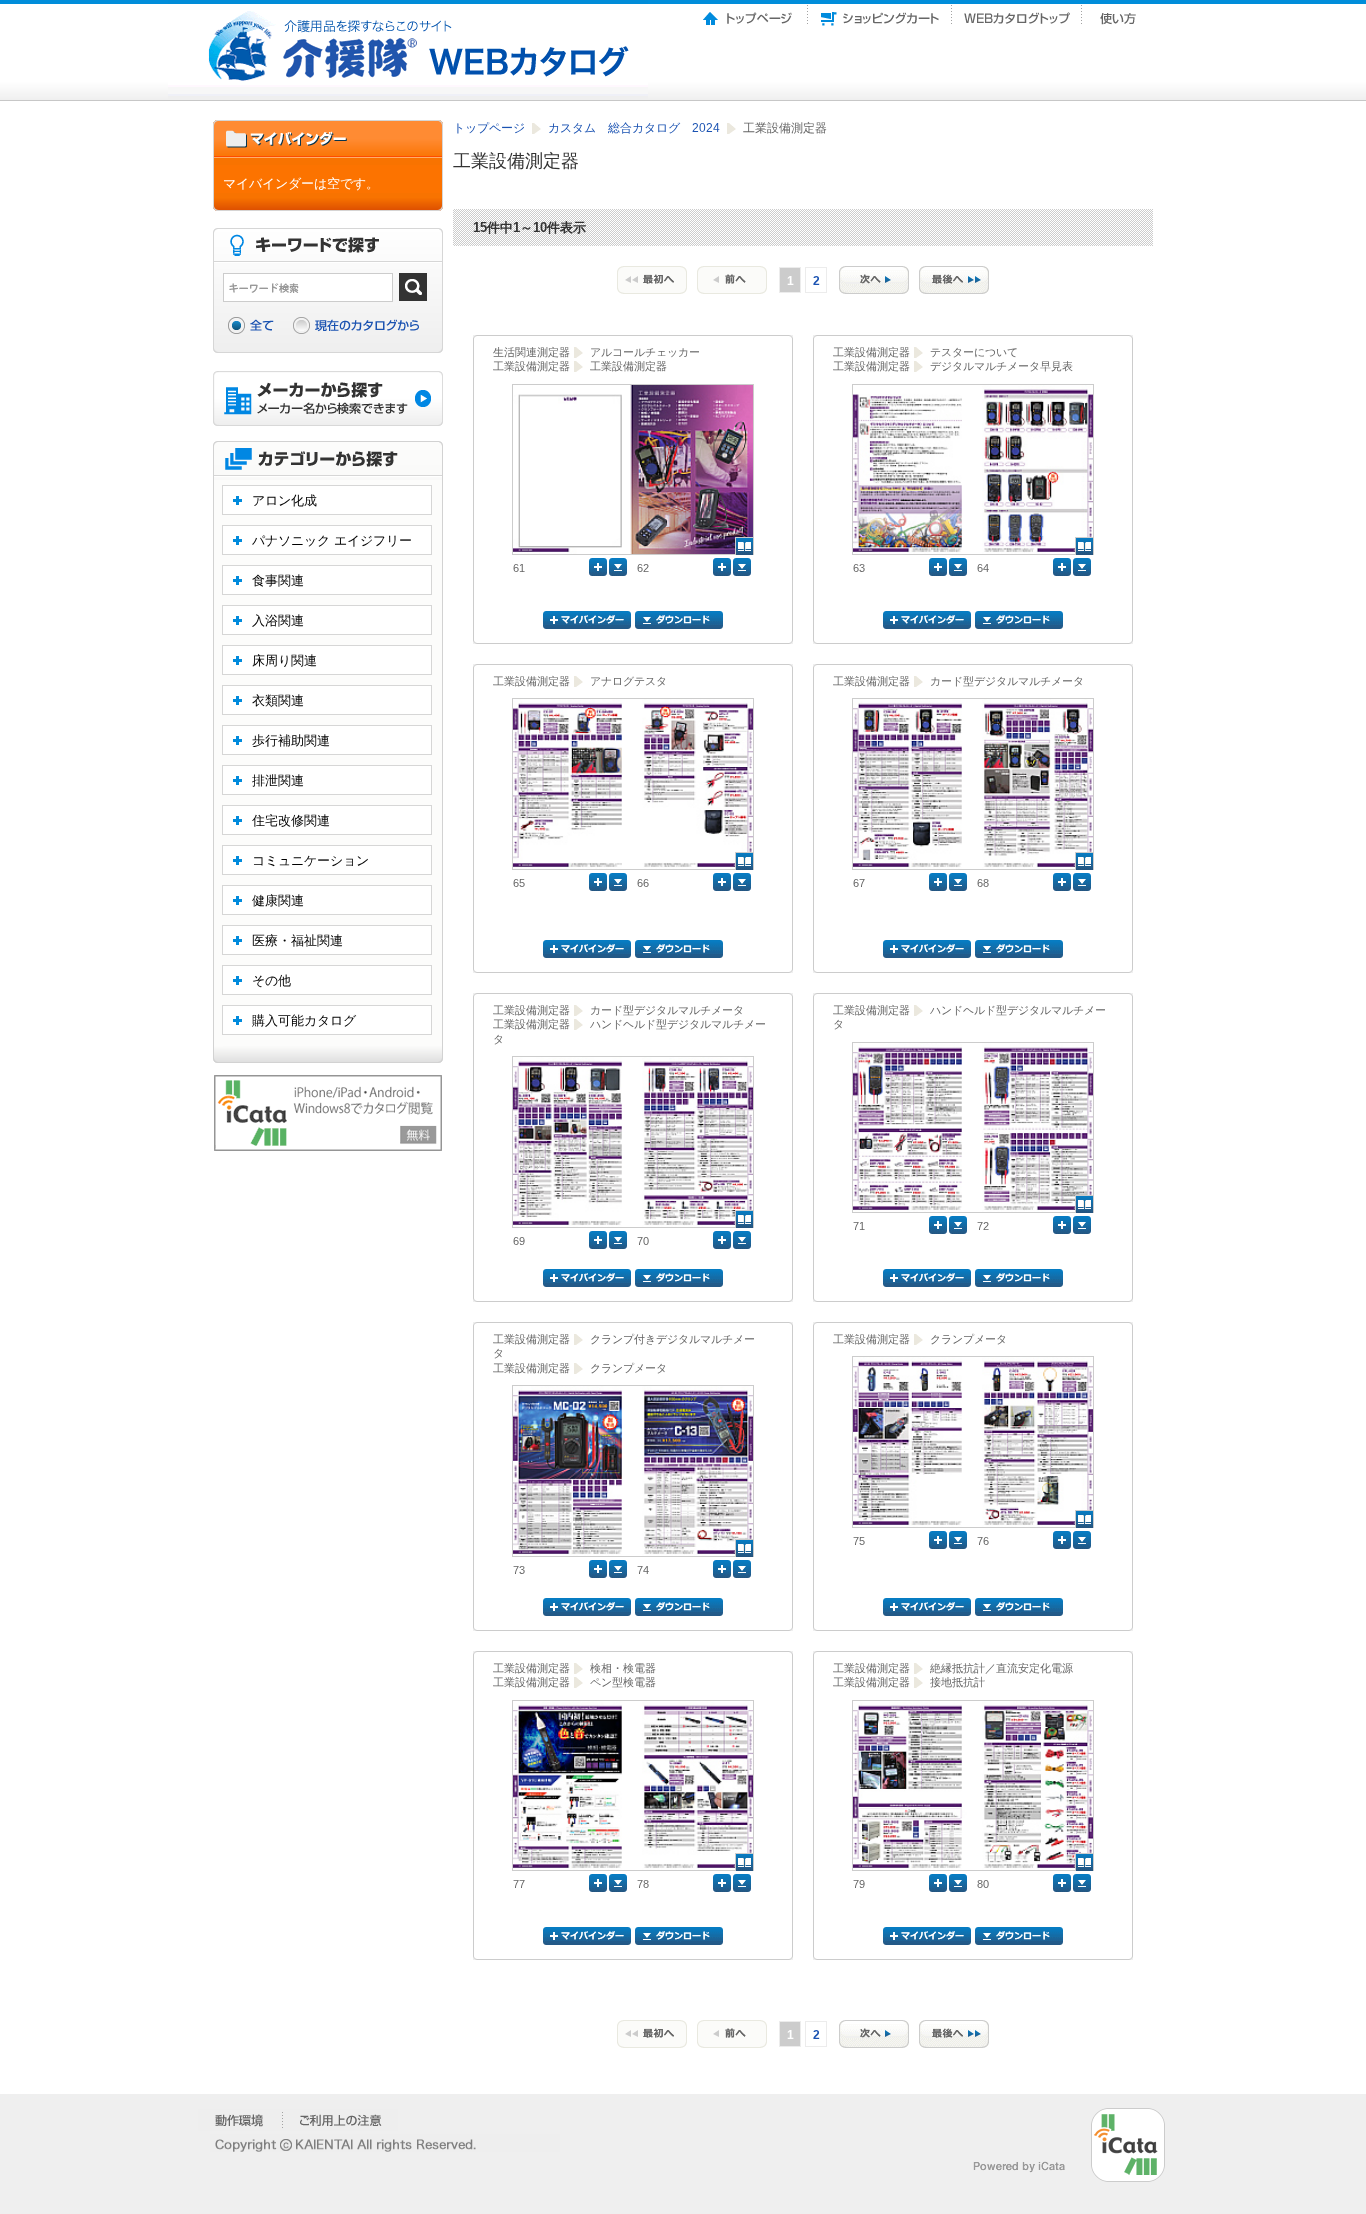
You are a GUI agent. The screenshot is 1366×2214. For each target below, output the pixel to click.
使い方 (1120, 13)
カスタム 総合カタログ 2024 (635, 128)
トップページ (749, 13)
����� (240, 2120)
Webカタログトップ (1017, 13)
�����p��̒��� (340, 2120)
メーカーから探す (328, 400)
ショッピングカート (880, 13)
